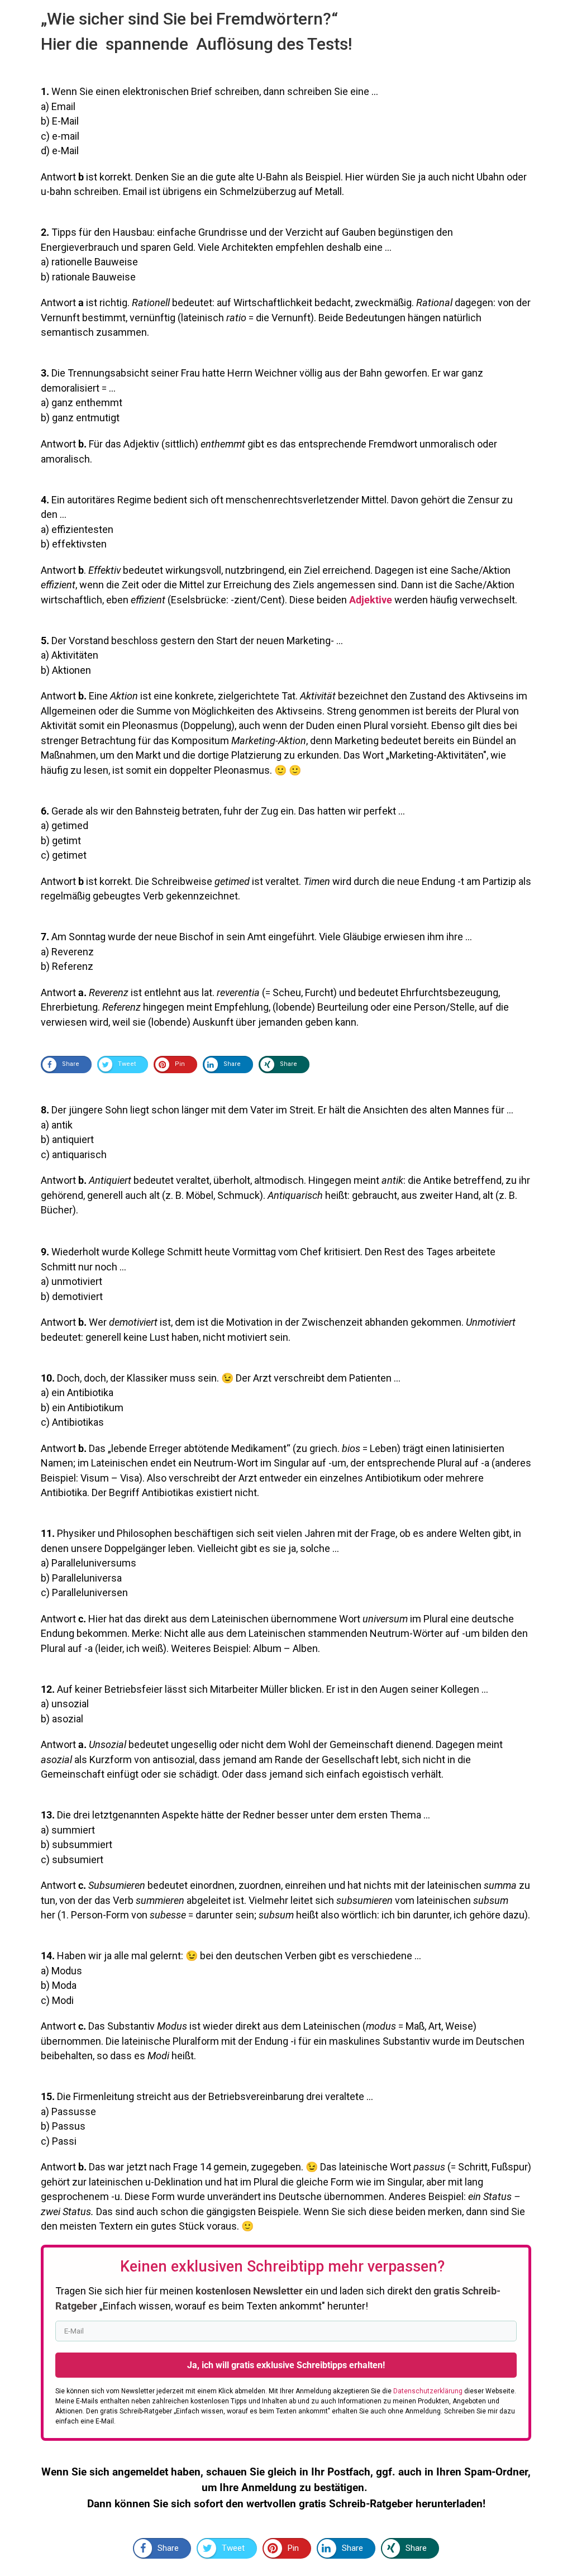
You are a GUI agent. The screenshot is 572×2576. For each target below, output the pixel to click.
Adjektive (371, 600)
